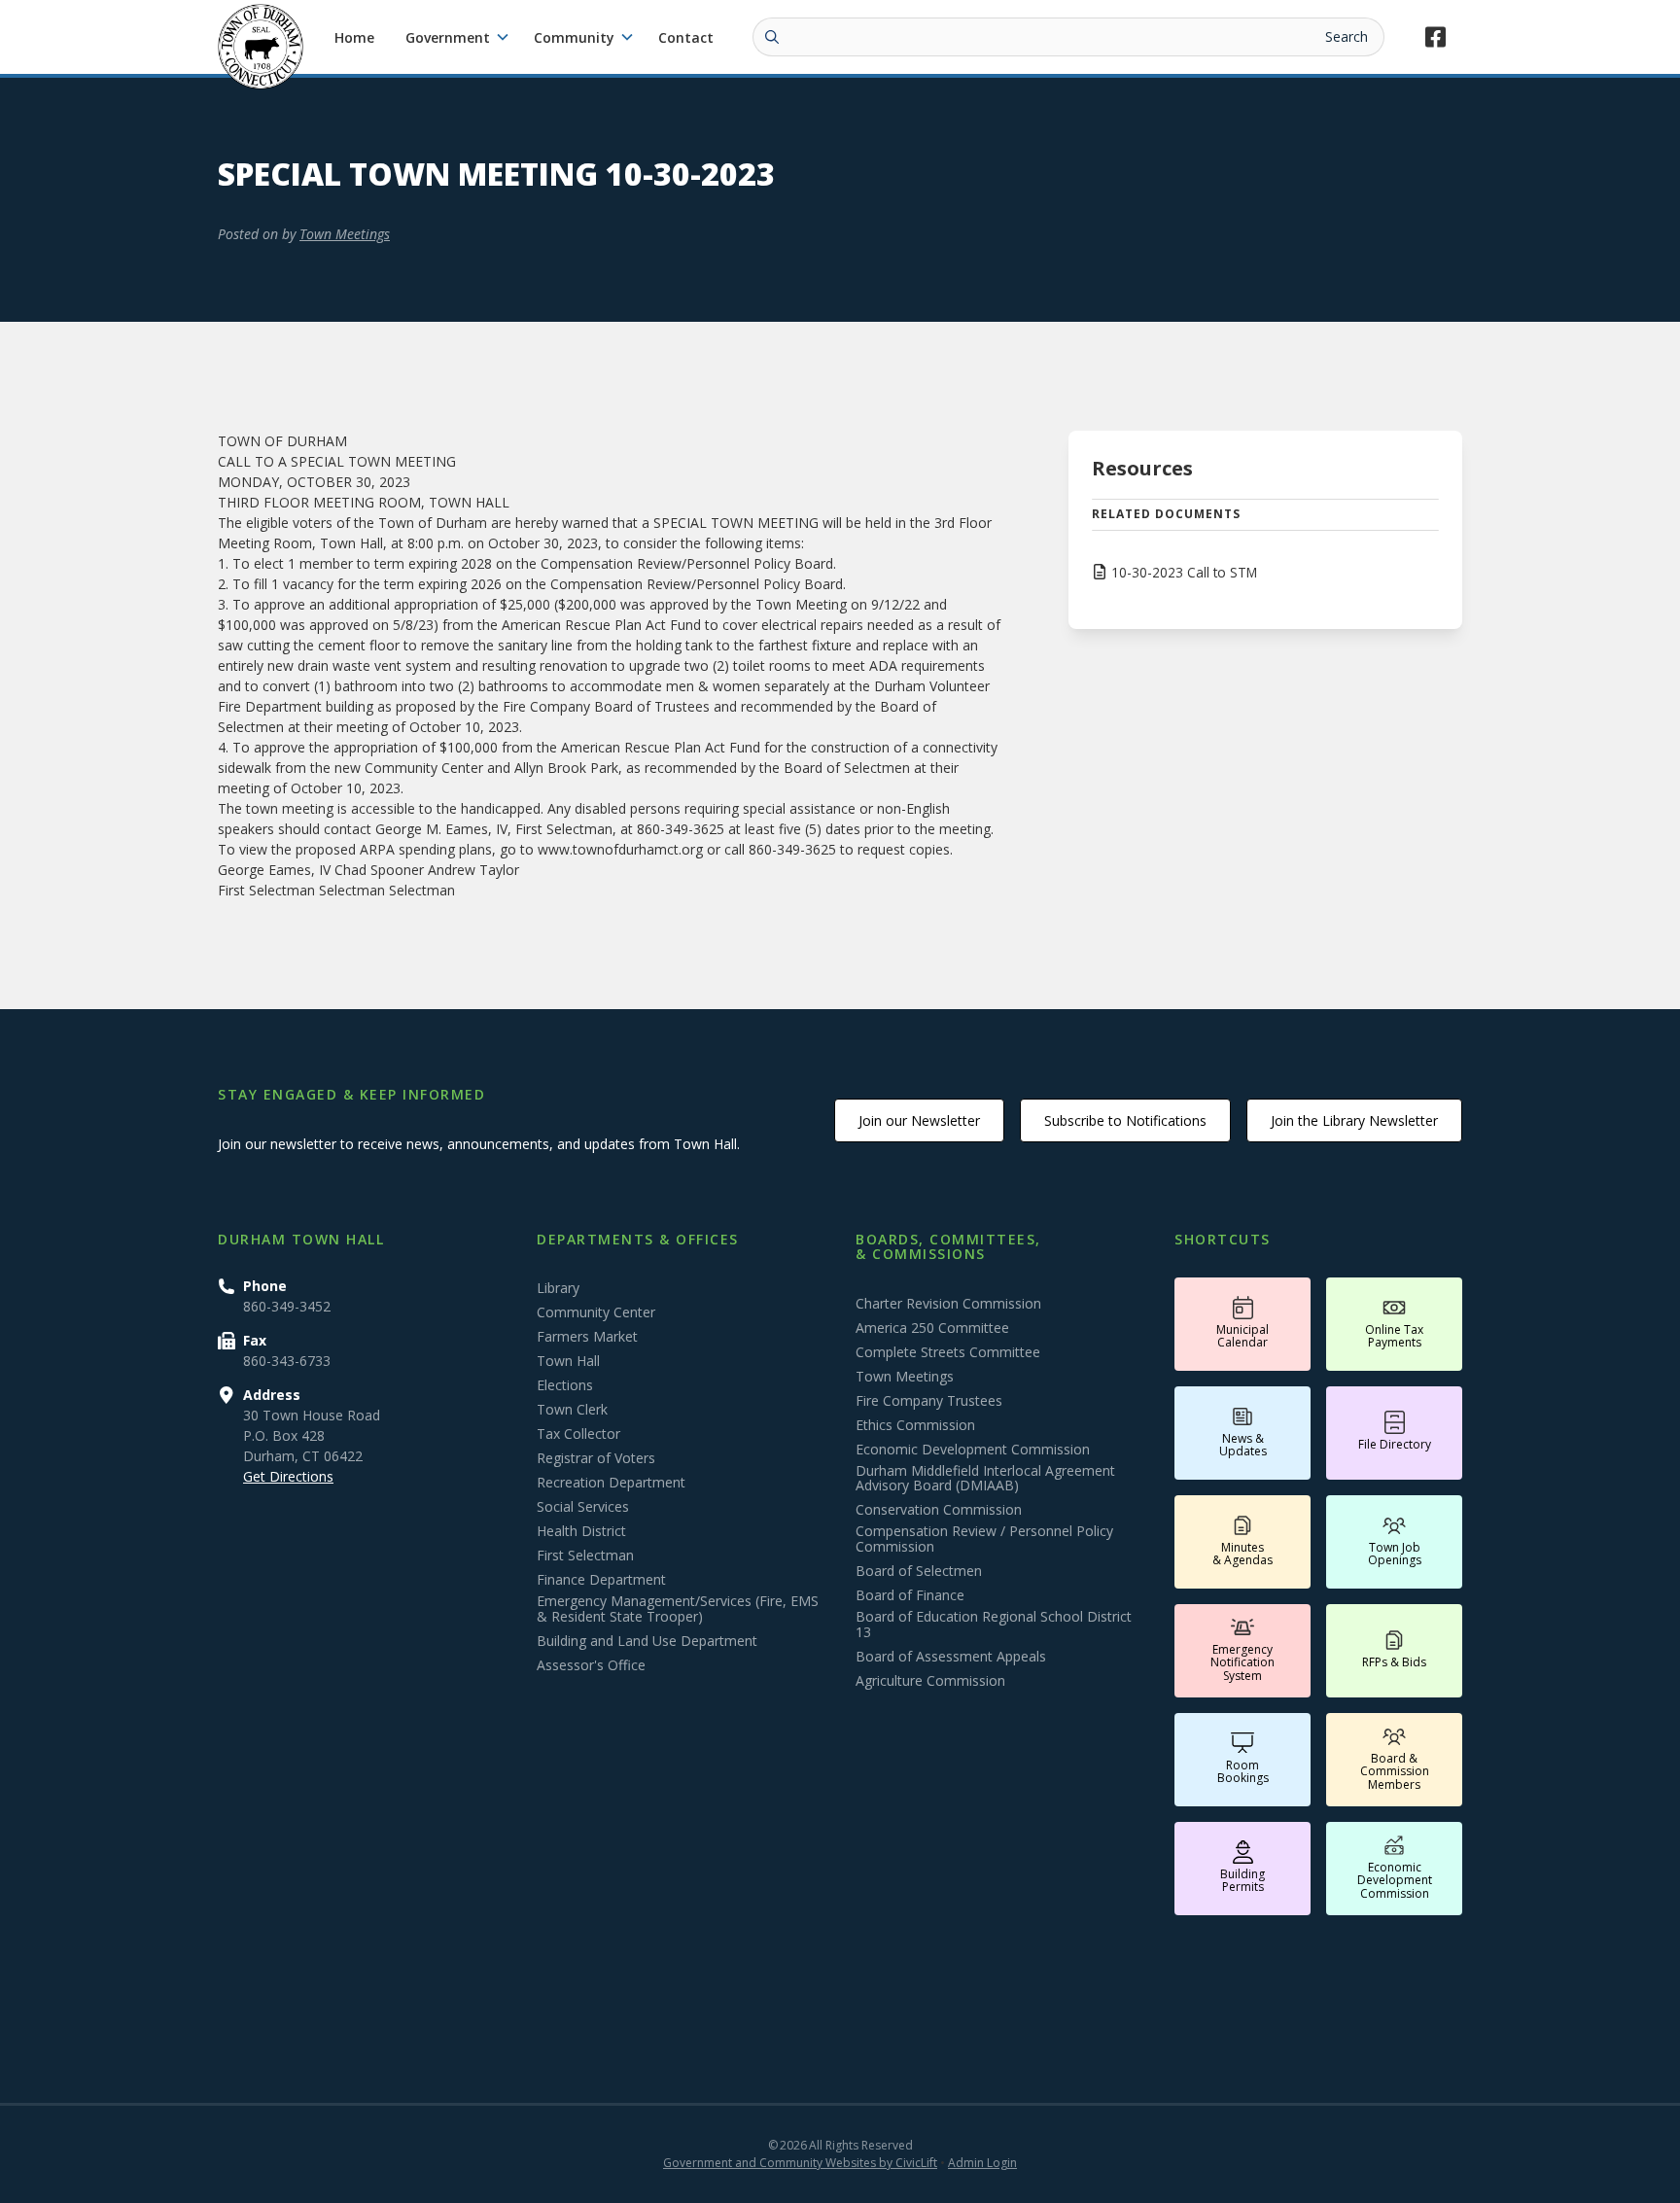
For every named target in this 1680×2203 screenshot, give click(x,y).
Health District (581, 1531)
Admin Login (982, 2163)
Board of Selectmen (919, 1571)
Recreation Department (611, 1483)
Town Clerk (572, 1410)
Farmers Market (587, 1337)
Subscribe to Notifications (1125, 1120)
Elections (565, 1385)
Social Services (583, 1507)
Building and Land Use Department (647, 1641)
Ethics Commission (915, 1425)
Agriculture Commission (930, 1681)
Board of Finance (910, 1595)
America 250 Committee (932, 1328)
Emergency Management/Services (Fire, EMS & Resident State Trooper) (678, 1609)
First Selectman (585, 1556)
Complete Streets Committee (948, 1352)
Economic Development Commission (973, 1450)
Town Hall (568, 1361)
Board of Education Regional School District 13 (994, 1625)
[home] (261, 47)
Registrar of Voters (596, 1458)
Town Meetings (345, 234)
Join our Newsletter (919, 1120)
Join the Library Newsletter (1354, 1120)
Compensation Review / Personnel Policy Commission (984, 1539)
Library (558, 1288)
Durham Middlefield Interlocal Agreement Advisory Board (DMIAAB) (985, 1479)
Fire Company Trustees (929, 1401)
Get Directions (288, 1476)
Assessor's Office (591, 1665)
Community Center (596, 1312)
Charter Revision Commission (948, 1304)
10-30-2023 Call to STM (1184, 572)
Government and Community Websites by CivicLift (800, 2163)
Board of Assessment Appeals (951, 1657)
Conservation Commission (939, 1510)
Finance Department (601, 1580)
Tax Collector (578, 1434)
